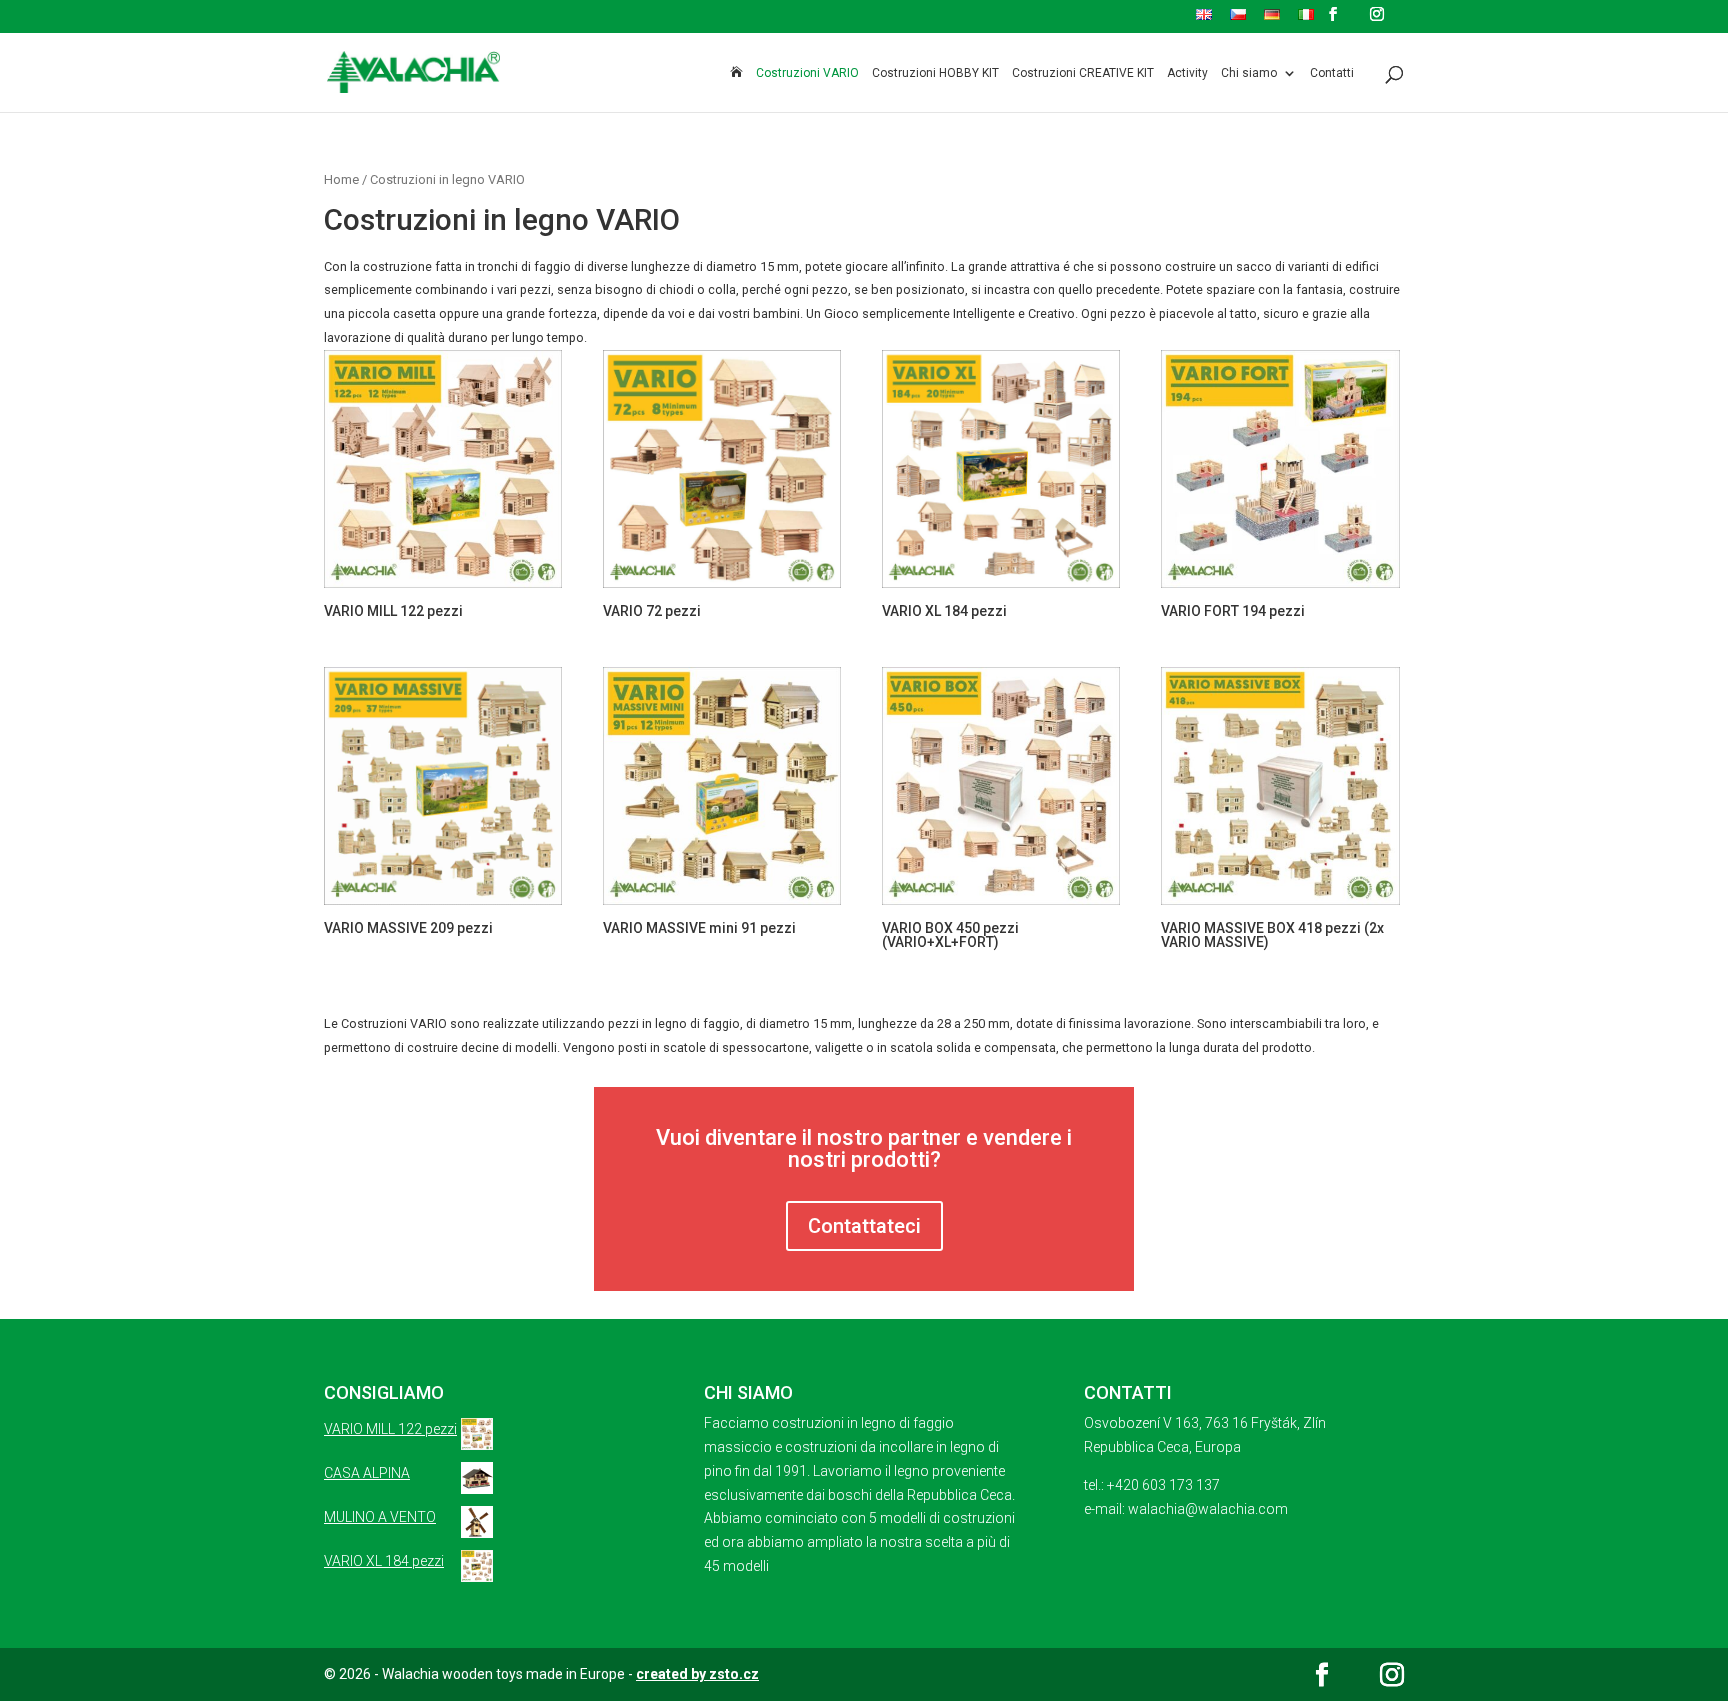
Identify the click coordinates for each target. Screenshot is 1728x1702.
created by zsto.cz (697, 1674)
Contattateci (864, 1226)
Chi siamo (1249, 73)
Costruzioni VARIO (807, 73)
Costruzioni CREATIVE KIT (1083, 73)
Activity (1187, 73)
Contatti (1332, 73)
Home (341, 179)
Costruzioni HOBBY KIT (935, 73)
